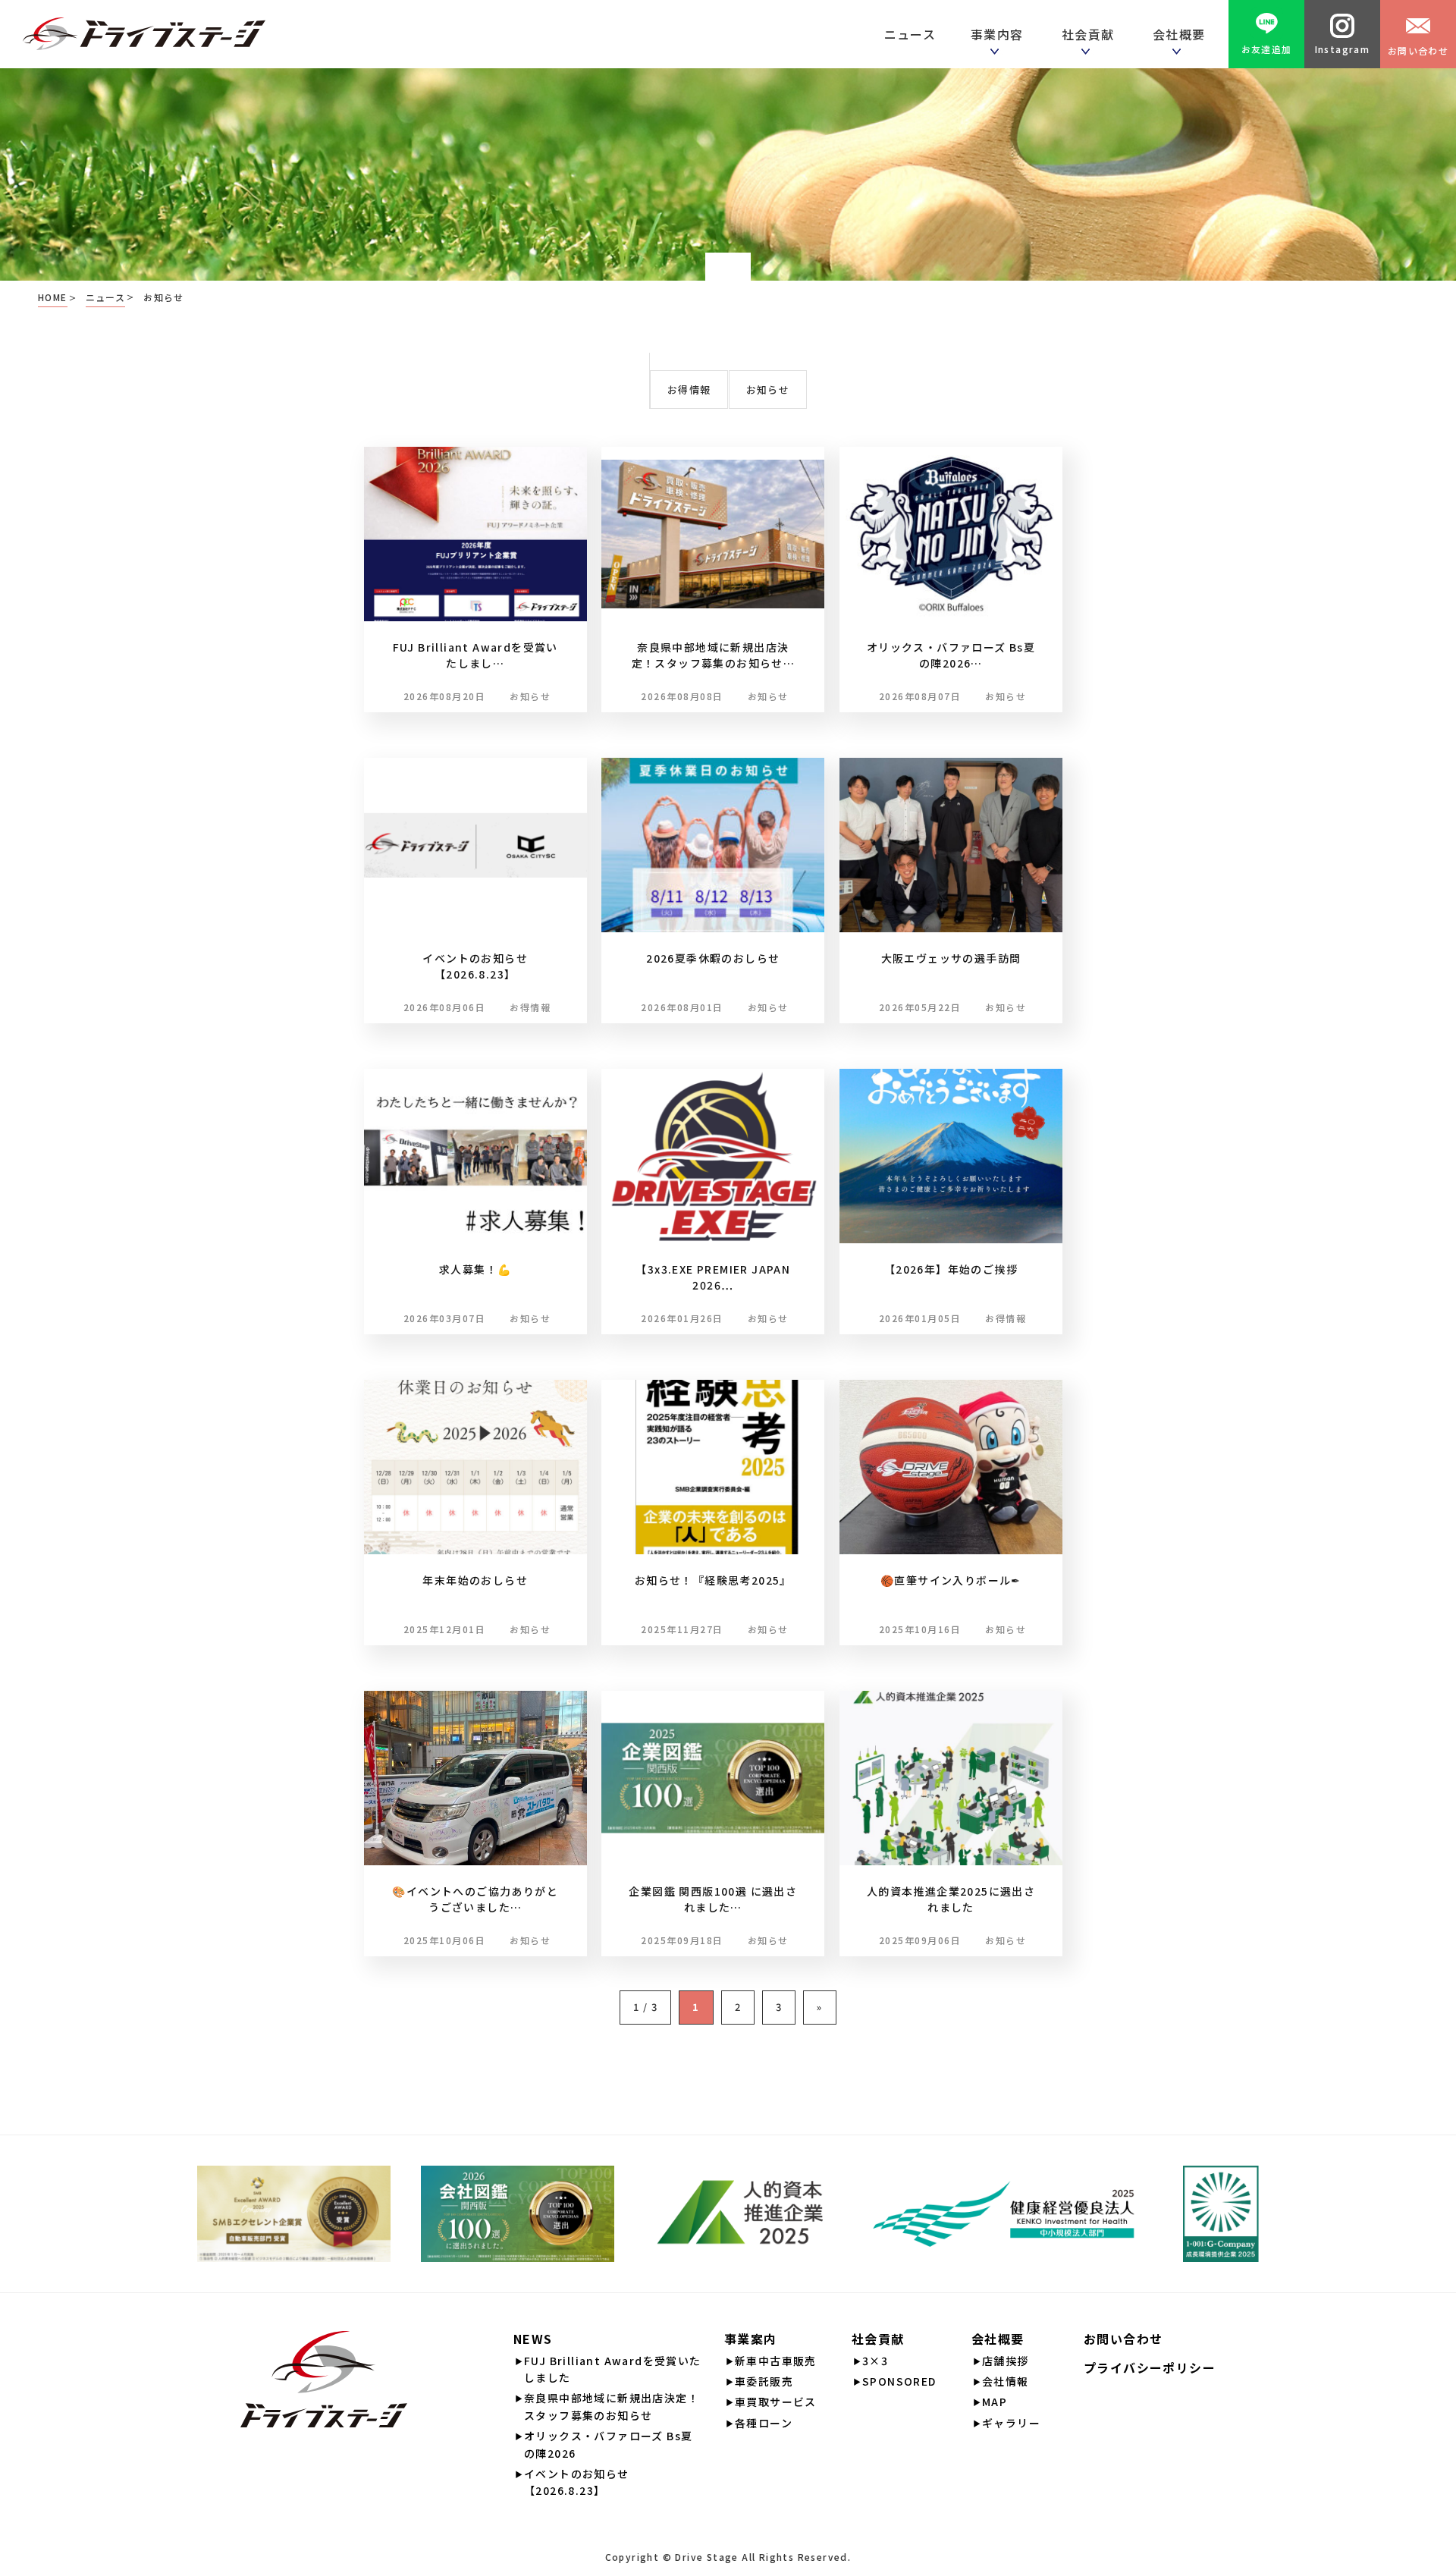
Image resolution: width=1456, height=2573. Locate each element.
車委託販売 (764, 2381)
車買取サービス (776, 2402)
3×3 (875, 2361)
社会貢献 (1092, 34)
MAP (995, 2402)
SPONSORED (899, 2381)
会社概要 (998, 2339)
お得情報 (689, 390)
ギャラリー (1011, 2423)
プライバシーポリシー (1150, 2367)
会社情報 (1006, 2381)
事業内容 (1001, 34)
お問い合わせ (1418, 50)
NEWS (533, 2339)
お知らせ (768, 390)
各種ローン (764, 2423)
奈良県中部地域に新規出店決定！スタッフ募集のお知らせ (612, 2406)
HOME (53, 297)
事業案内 (751, 2339)
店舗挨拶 (1006, 2361)
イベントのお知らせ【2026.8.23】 (577, 2482)
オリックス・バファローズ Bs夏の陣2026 (608, 2444)
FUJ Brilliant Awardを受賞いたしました (613, 2369)
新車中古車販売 (776, 2361)
